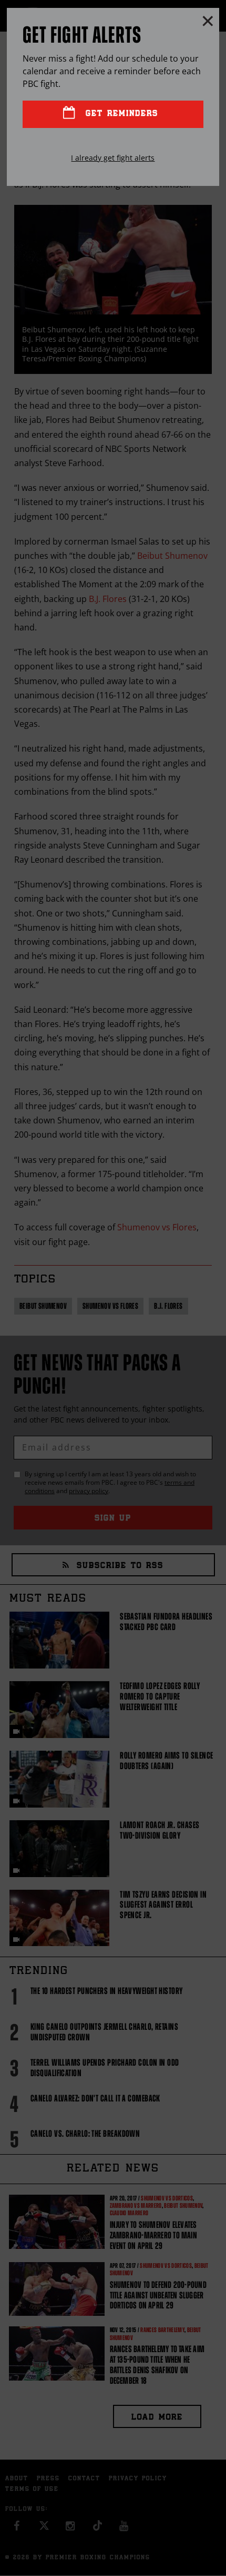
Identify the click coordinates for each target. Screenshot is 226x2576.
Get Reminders (120, 114)
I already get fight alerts (113, 158)
